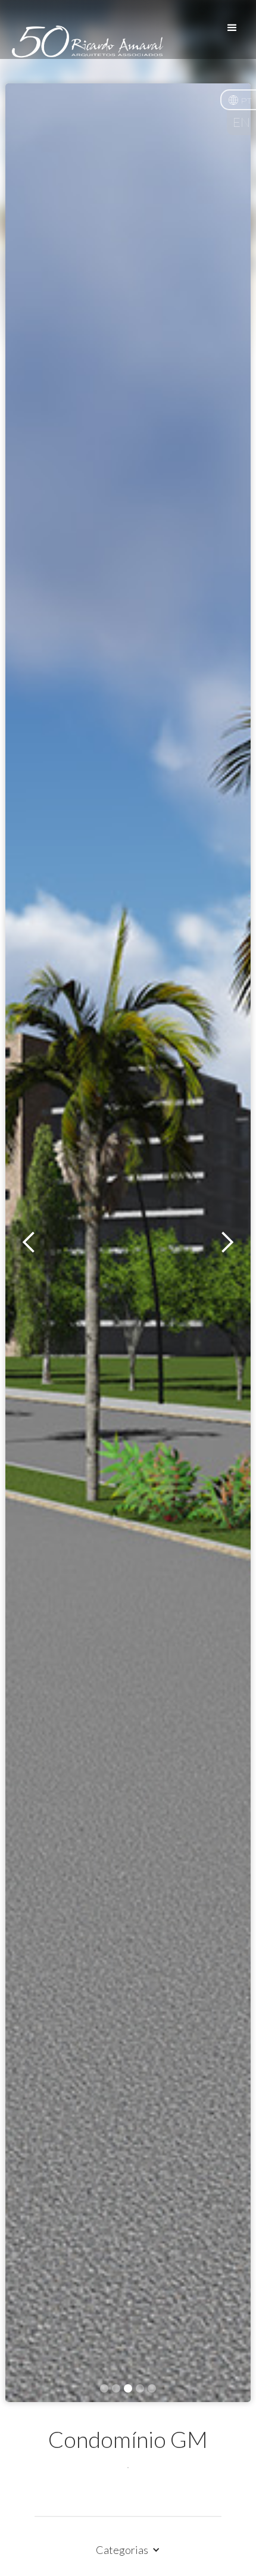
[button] (238, 100)
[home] (85, 49)
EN (241, 123)
